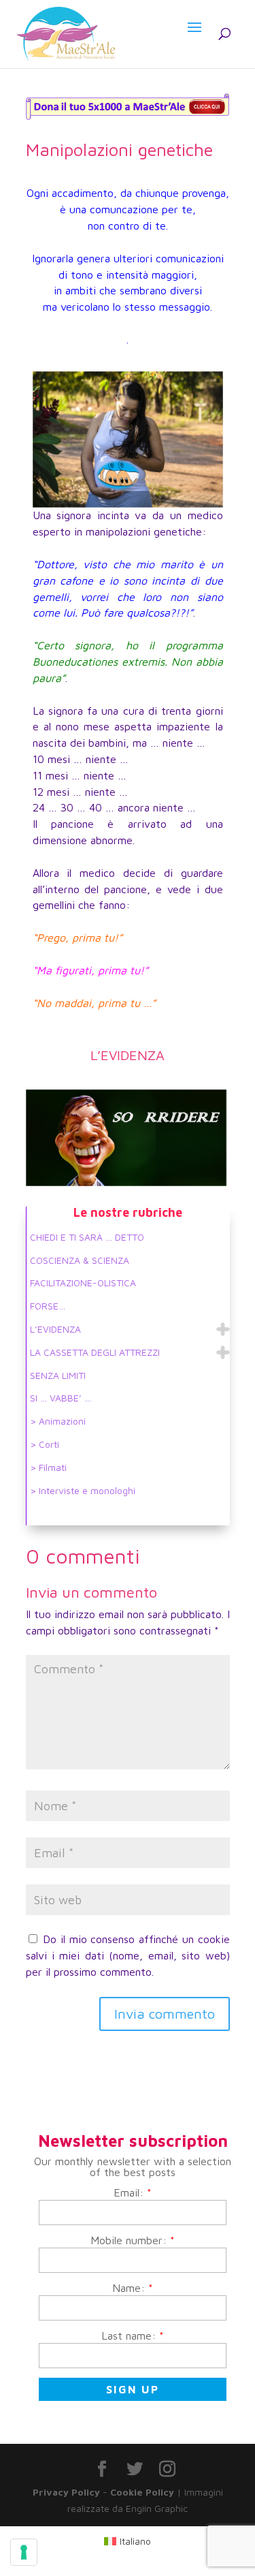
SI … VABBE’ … (61, 1398)
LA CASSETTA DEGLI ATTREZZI (95, 1352)
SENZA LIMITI (58, 1375)
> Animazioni (58, 1421)
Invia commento (165, 2014)
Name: (133, 2288)
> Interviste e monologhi (83, 1490)
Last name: (133, 2336)
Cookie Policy (142, 2492)
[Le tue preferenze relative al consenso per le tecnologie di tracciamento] (24, 2552)
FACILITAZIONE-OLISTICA (83, 1283)
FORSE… (48, 1306)
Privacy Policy (66, 2492)
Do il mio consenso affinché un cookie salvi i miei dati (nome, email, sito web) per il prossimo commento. (128, 1955)
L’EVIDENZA (55, 1329)
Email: (133, 2192)
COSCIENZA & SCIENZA (80, 1260)
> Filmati (48, 1467)
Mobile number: (133, 2240)
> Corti (45, 1444)
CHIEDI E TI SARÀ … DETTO (87, 1237)
